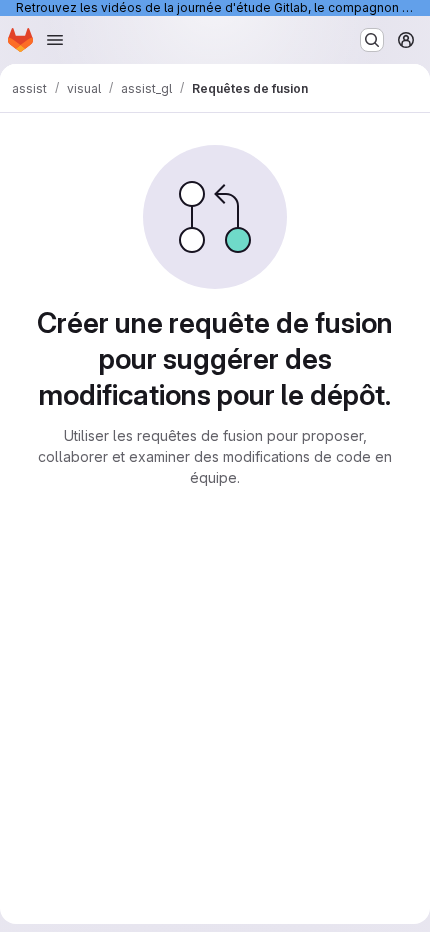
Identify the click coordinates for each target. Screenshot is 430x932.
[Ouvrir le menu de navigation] (55, 40)
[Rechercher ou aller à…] (372, 40)
